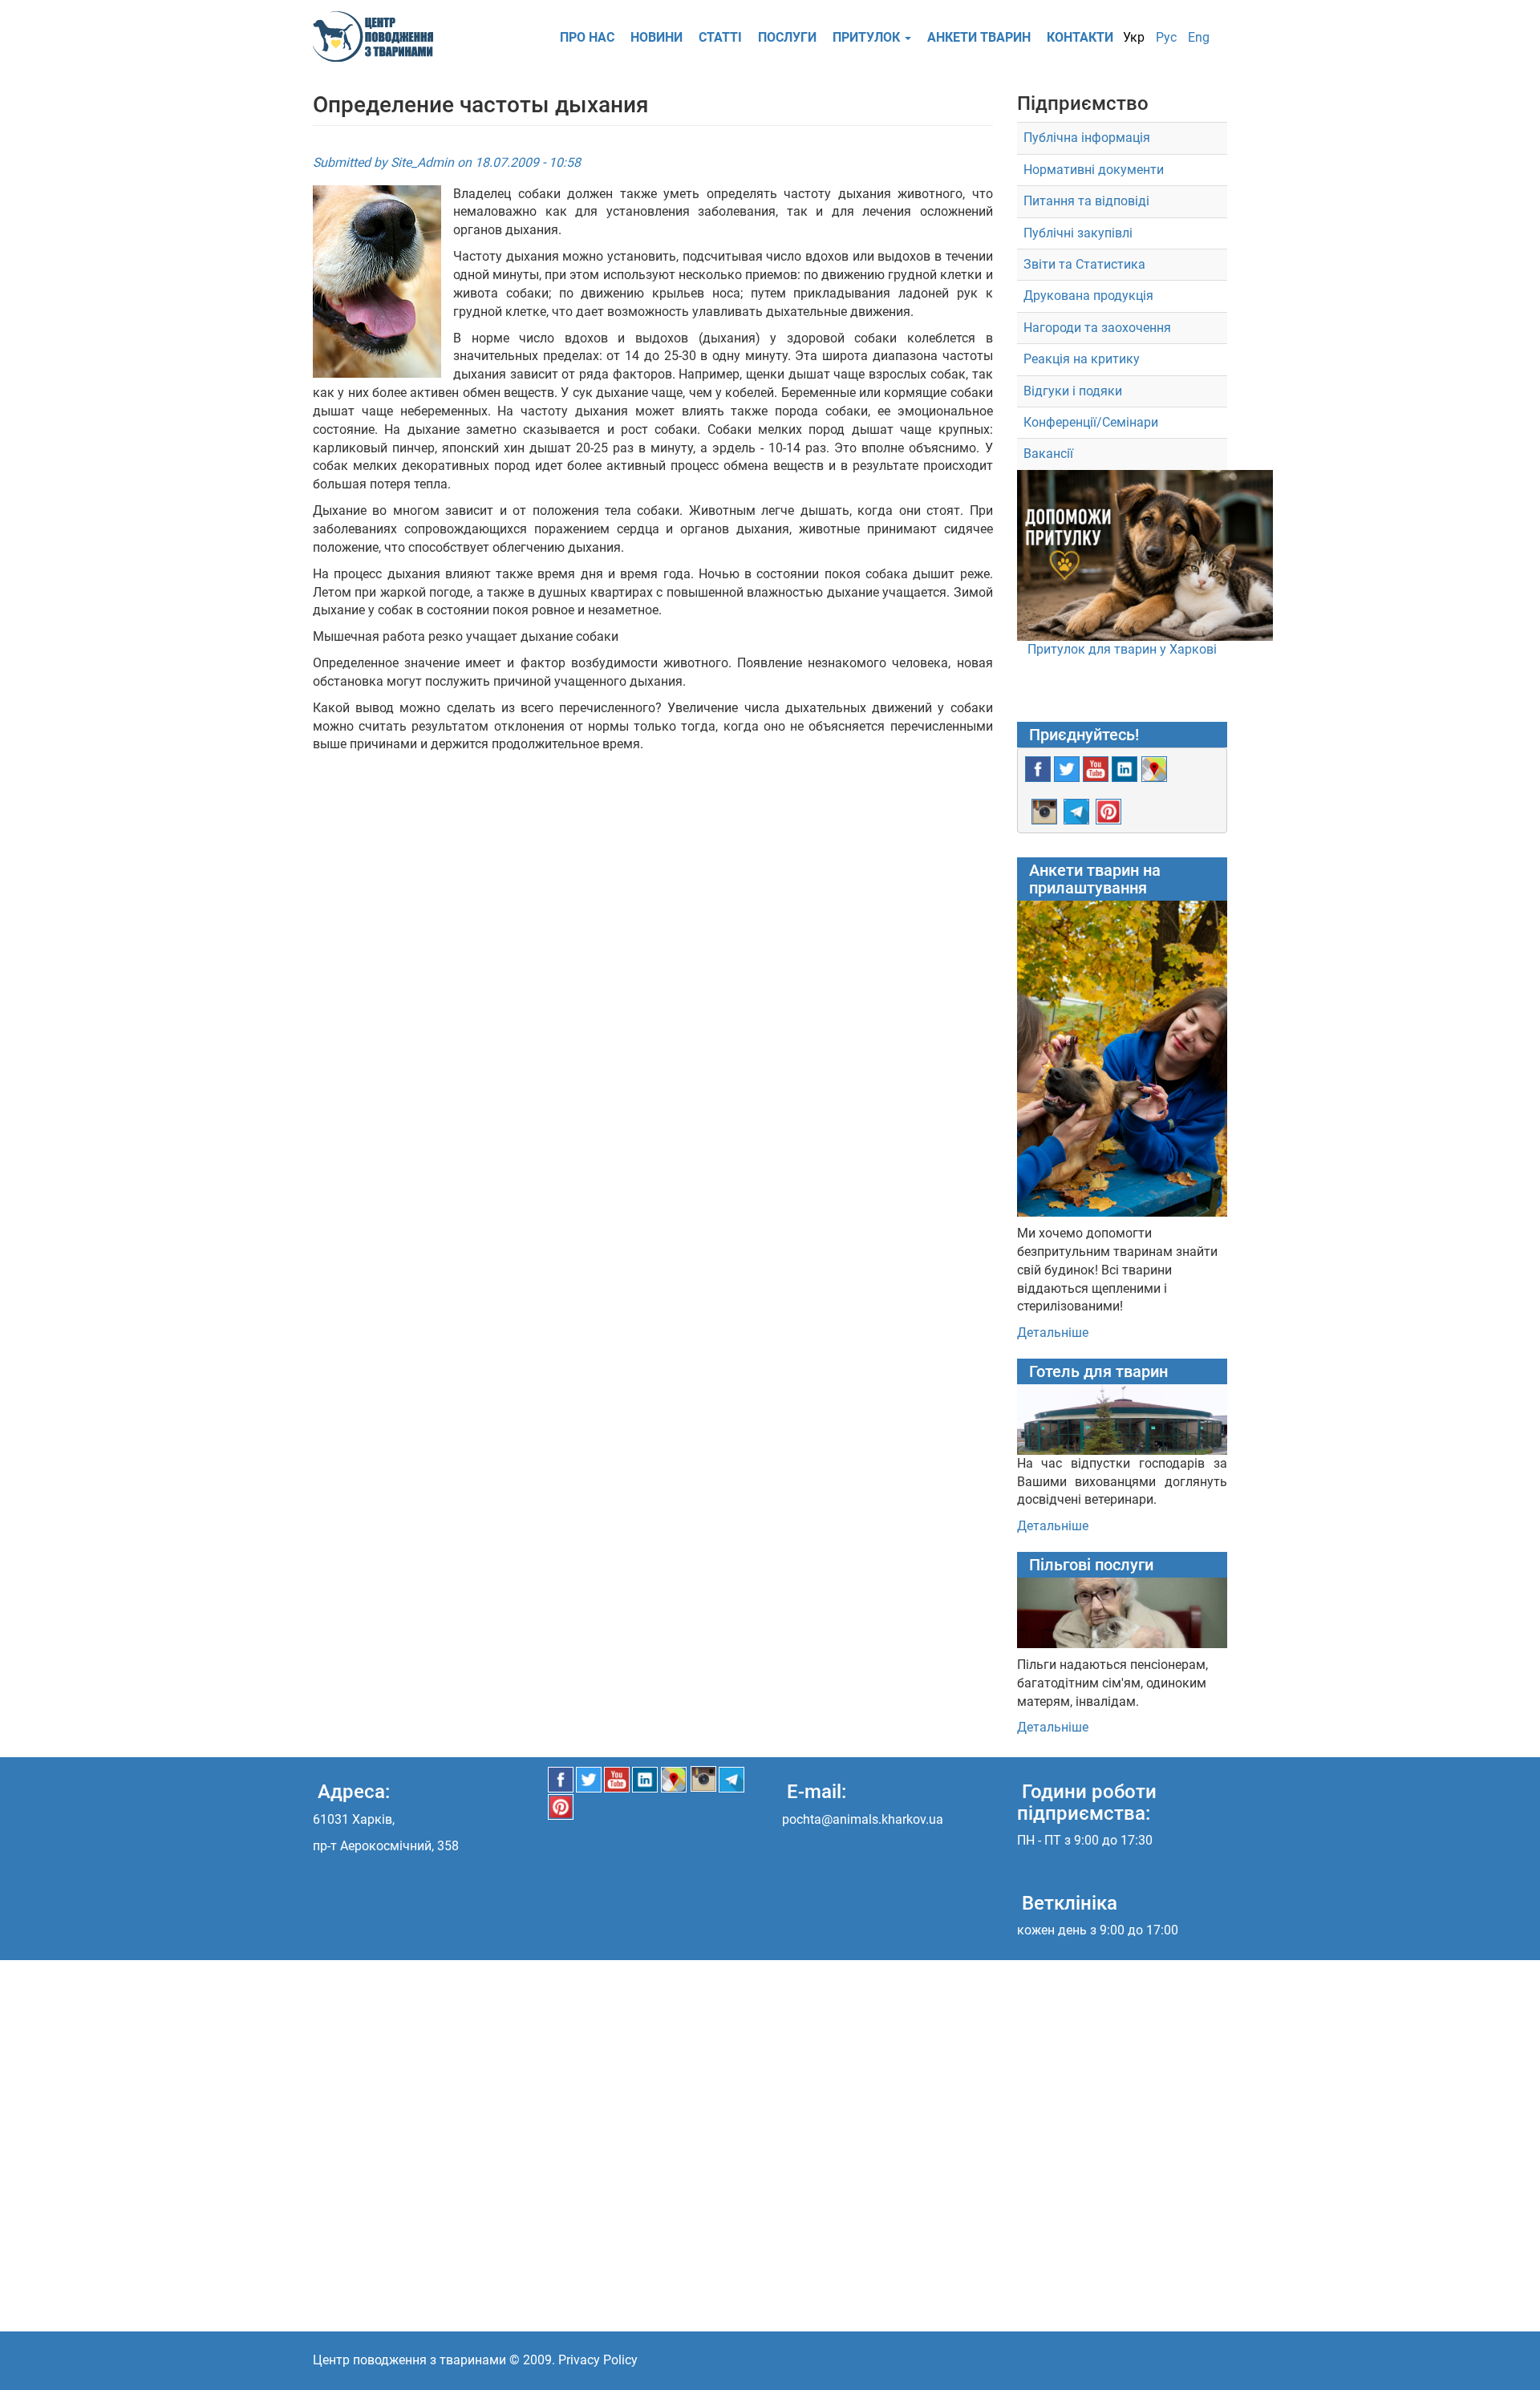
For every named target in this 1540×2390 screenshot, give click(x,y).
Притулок (868, 37)
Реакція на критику (1082, 359)
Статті (720, 37)
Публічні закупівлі (1078, 233)
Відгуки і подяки (1073, 391)
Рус (1166, 37)
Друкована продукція (1088, 296)
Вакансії (1048, 454)
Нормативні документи (1094, 170)
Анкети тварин (979, 37)
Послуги (787, 37)
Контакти (1080, 37)
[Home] (379, 36)
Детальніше (1053, 1333)
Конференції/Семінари (1091, 422)
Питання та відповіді (1086, 201)
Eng (1199, 37)
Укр (1134, 37)
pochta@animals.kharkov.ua (863, 1819)
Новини (657, 37)
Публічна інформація (1087, 138)
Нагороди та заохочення (1097, 328)
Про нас (587, 37)
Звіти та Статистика (1084, 264)
